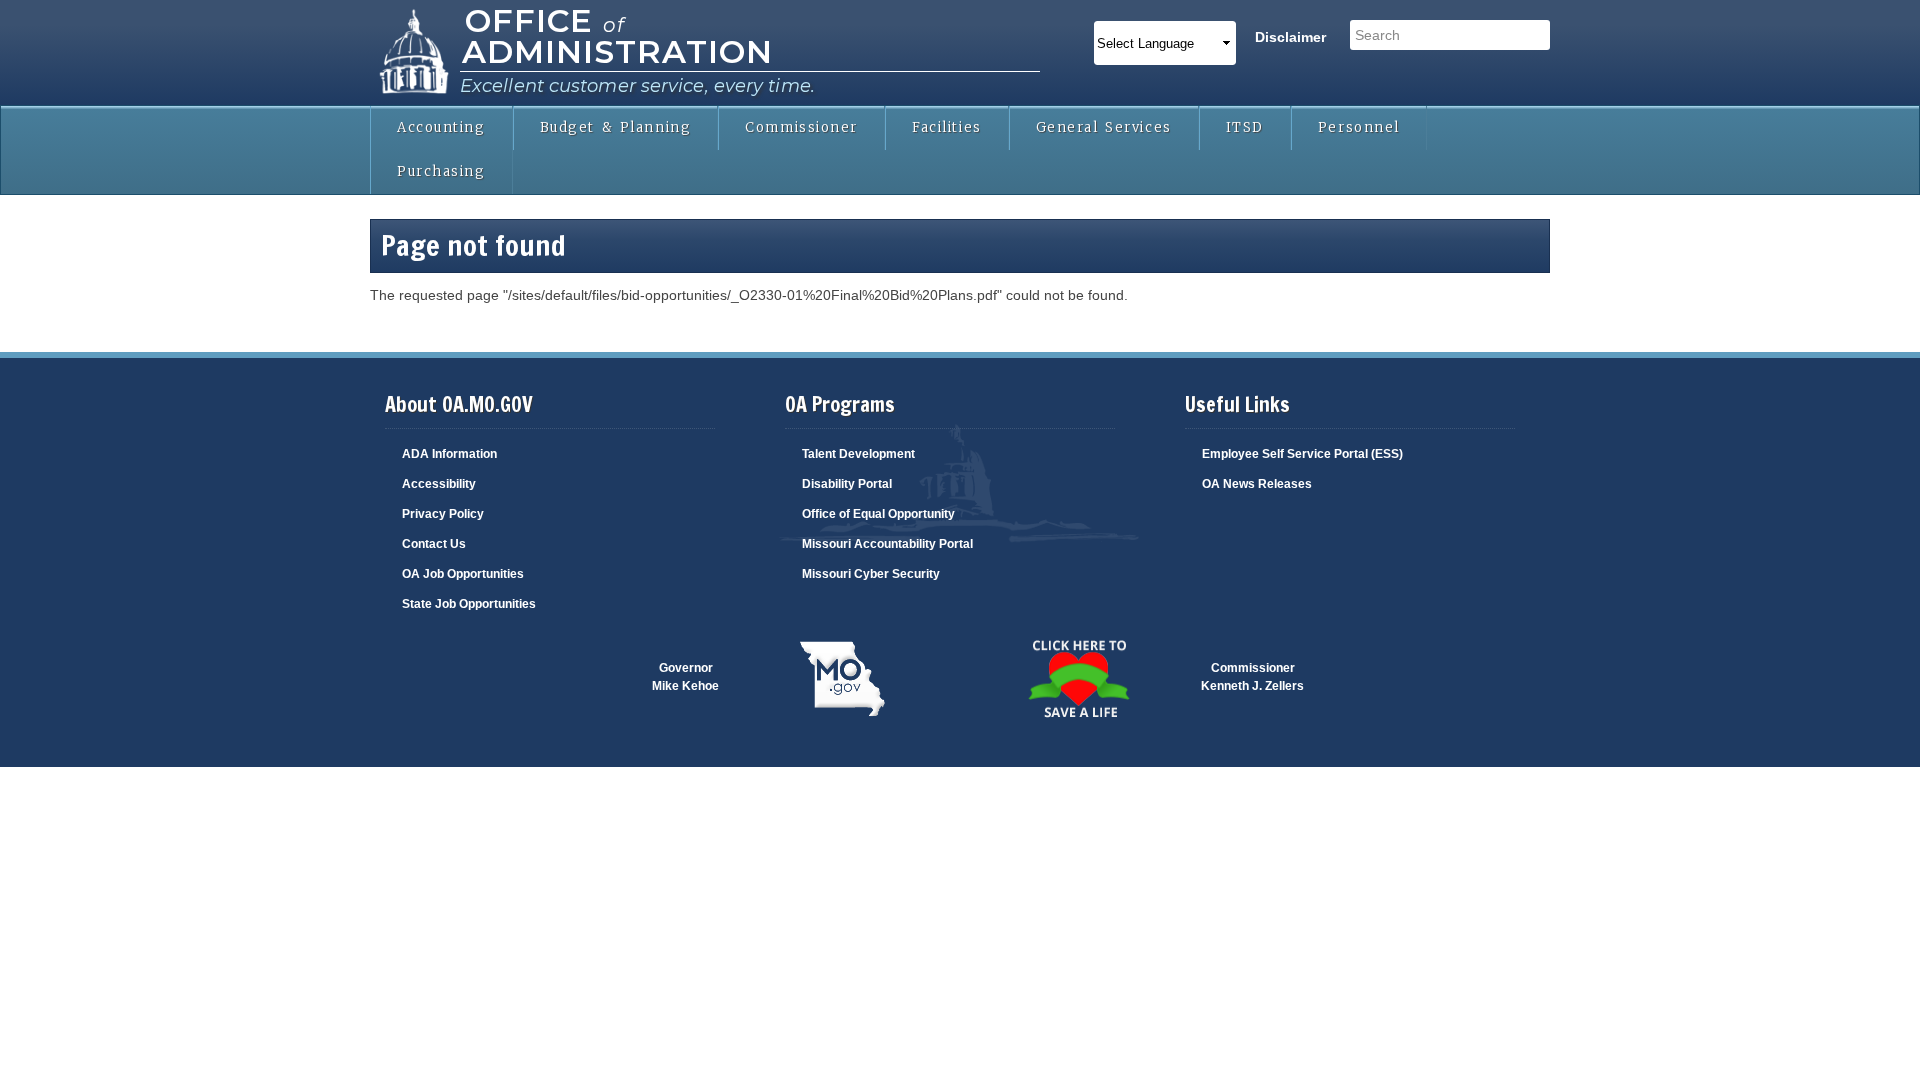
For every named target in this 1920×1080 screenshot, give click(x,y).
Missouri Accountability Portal (887, 544)
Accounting (441, 127)
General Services (1104, 127)
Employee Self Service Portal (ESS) (1302, 454)
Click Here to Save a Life (1035, 668)
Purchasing (441, 171)
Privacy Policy (443, 514)
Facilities (947, 127)
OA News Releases (1257, 484)
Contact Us (434, 544)
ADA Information (449, 454)
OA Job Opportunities (463, 574)
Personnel (1359, 127)
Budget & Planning (616, 127)
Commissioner (801, 127)
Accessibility (439, 484)
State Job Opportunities (469, 604)
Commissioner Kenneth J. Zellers (1252, 677)
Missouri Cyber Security (871, 574)
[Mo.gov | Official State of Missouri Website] (842, 679)
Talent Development (858, 454)
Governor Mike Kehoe (685, 677)
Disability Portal (847, 484)
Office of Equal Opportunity (878, 514)
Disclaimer (1290, 37)
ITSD (1245, 127)
